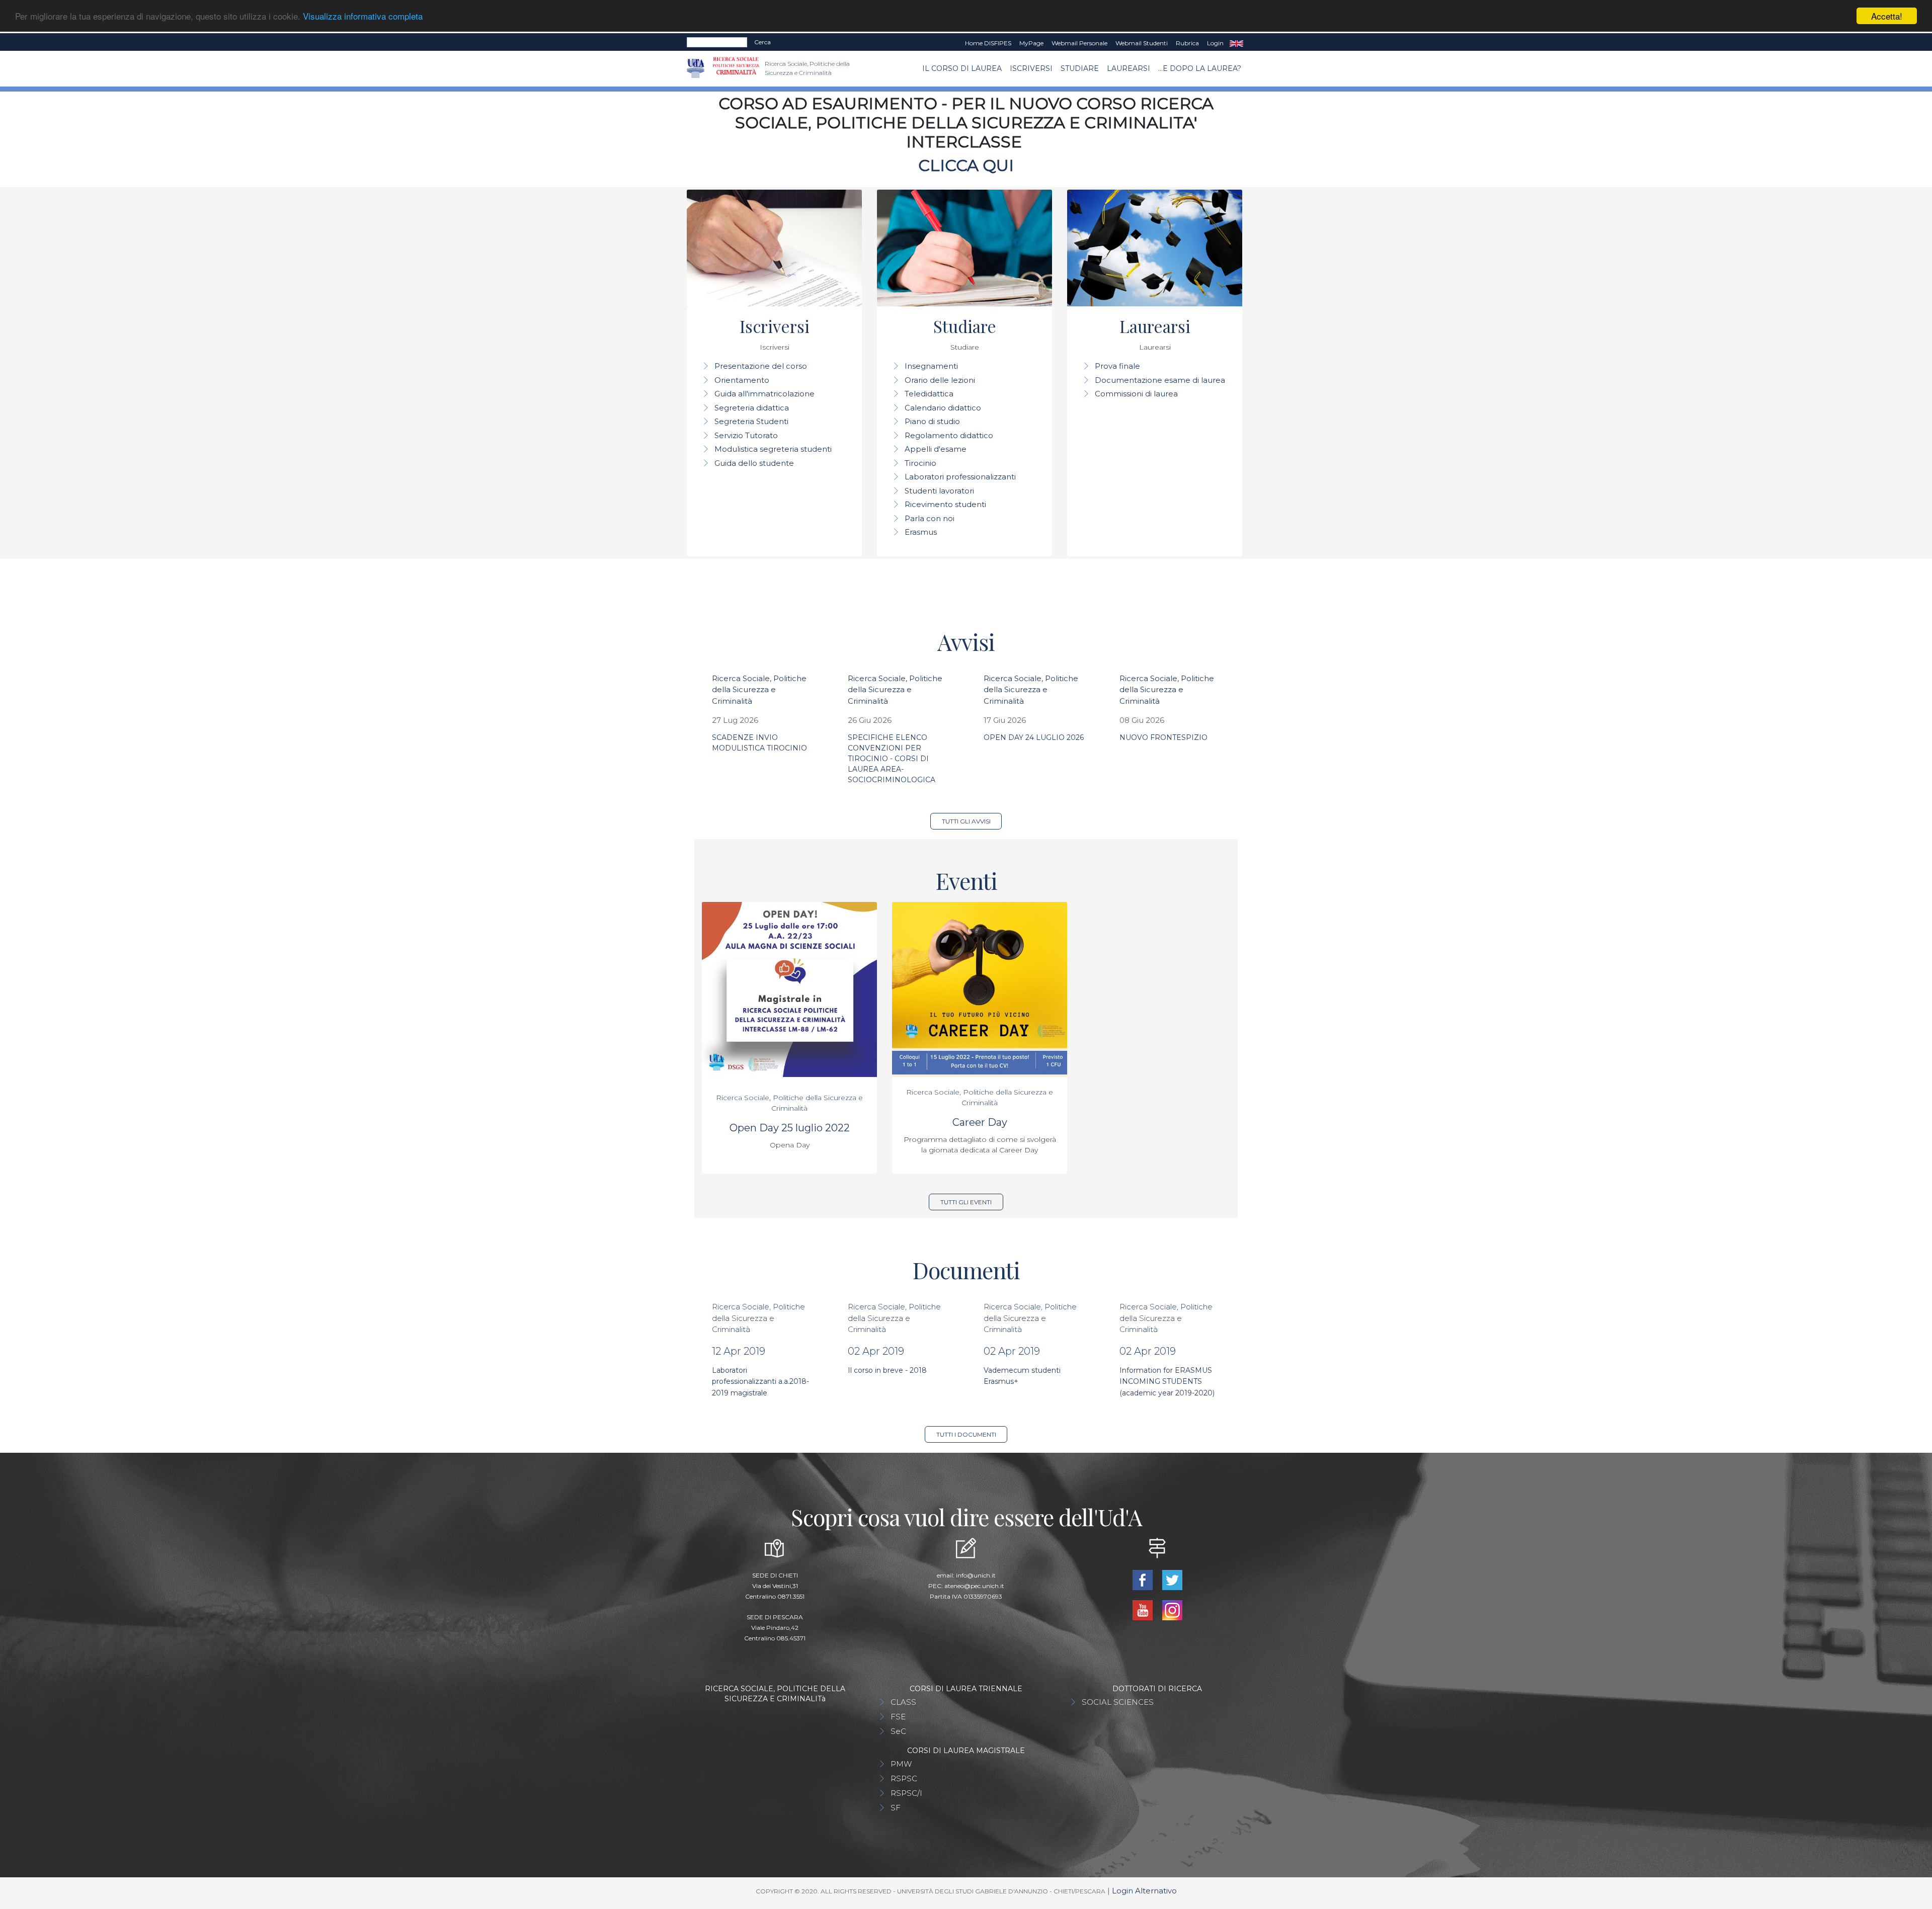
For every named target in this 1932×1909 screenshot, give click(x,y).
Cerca (762, 42)
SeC (898, 1731)
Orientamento (742, 380)
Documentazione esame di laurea (1160, 380)
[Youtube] (1143, 1609)
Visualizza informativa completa (363, 16)
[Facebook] (1143, 1579)
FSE (898, 1717)
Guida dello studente (754, 463)
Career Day (980, 1122)
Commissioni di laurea (1136, 394)
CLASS (903, 1702)
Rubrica (1187, 43)
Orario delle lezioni (940, 380)
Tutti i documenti (966, 1434)
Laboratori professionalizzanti (960, 477)
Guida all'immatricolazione (764, 394)
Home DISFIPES (988, 43)
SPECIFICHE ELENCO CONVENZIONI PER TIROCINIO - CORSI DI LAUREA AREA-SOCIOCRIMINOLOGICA (892, 759)
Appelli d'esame (936, 449)
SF (896, 1808)
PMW (901, 1764)
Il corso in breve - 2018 (887, 1370)
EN (1236, 43)
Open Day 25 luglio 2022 (790, 1128)
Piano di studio (932, 421)
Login (1215, 43)
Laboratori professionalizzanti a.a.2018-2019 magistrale (760, 1382)
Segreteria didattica (752, 408)
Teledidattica (929, 394)
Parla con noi (930, 518)
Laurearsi (1129, 68)
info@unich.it (976, 1575)
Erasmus (921, 532)
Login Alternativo (1144, 1891)
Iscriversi (1031, 68)
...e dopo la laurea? (1200, 68)
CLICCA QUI (966, 165)
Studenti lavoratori (939, 491)
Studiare (1080, 68)
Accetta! (1887, 16)
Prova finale (1117, 366)
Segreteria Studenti (751, 421)
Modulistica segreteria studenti (773, 449)
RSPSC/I (906, 1793)
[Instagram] (1172, 1609)
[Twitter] (1172, 1579)
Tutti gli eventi (966, 1202)
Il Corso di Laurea (962, 68)
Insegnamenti (931, 366)
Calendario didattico (943, 408)
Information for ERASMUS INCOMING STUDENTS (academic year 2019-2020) (1167, 1382)
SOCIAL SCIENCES (1118, 1702)
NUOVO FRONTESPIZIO (1163, 737)
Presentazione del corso (761, 366)
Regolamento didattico (949, 435)
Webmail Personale (1079, 43)
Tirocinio (920, 463)
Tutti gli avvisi (966, 821)
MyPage (1031, 43)
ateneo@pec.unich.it (974, 1586)
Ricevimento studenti (945, 504)
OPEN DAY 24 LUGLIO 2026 (1034, 737)
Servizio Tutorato (746, 435)
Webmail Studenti (1142, 43)
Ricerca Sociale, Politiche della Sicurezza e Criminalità (759, 690)
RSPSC (904, 1778)
